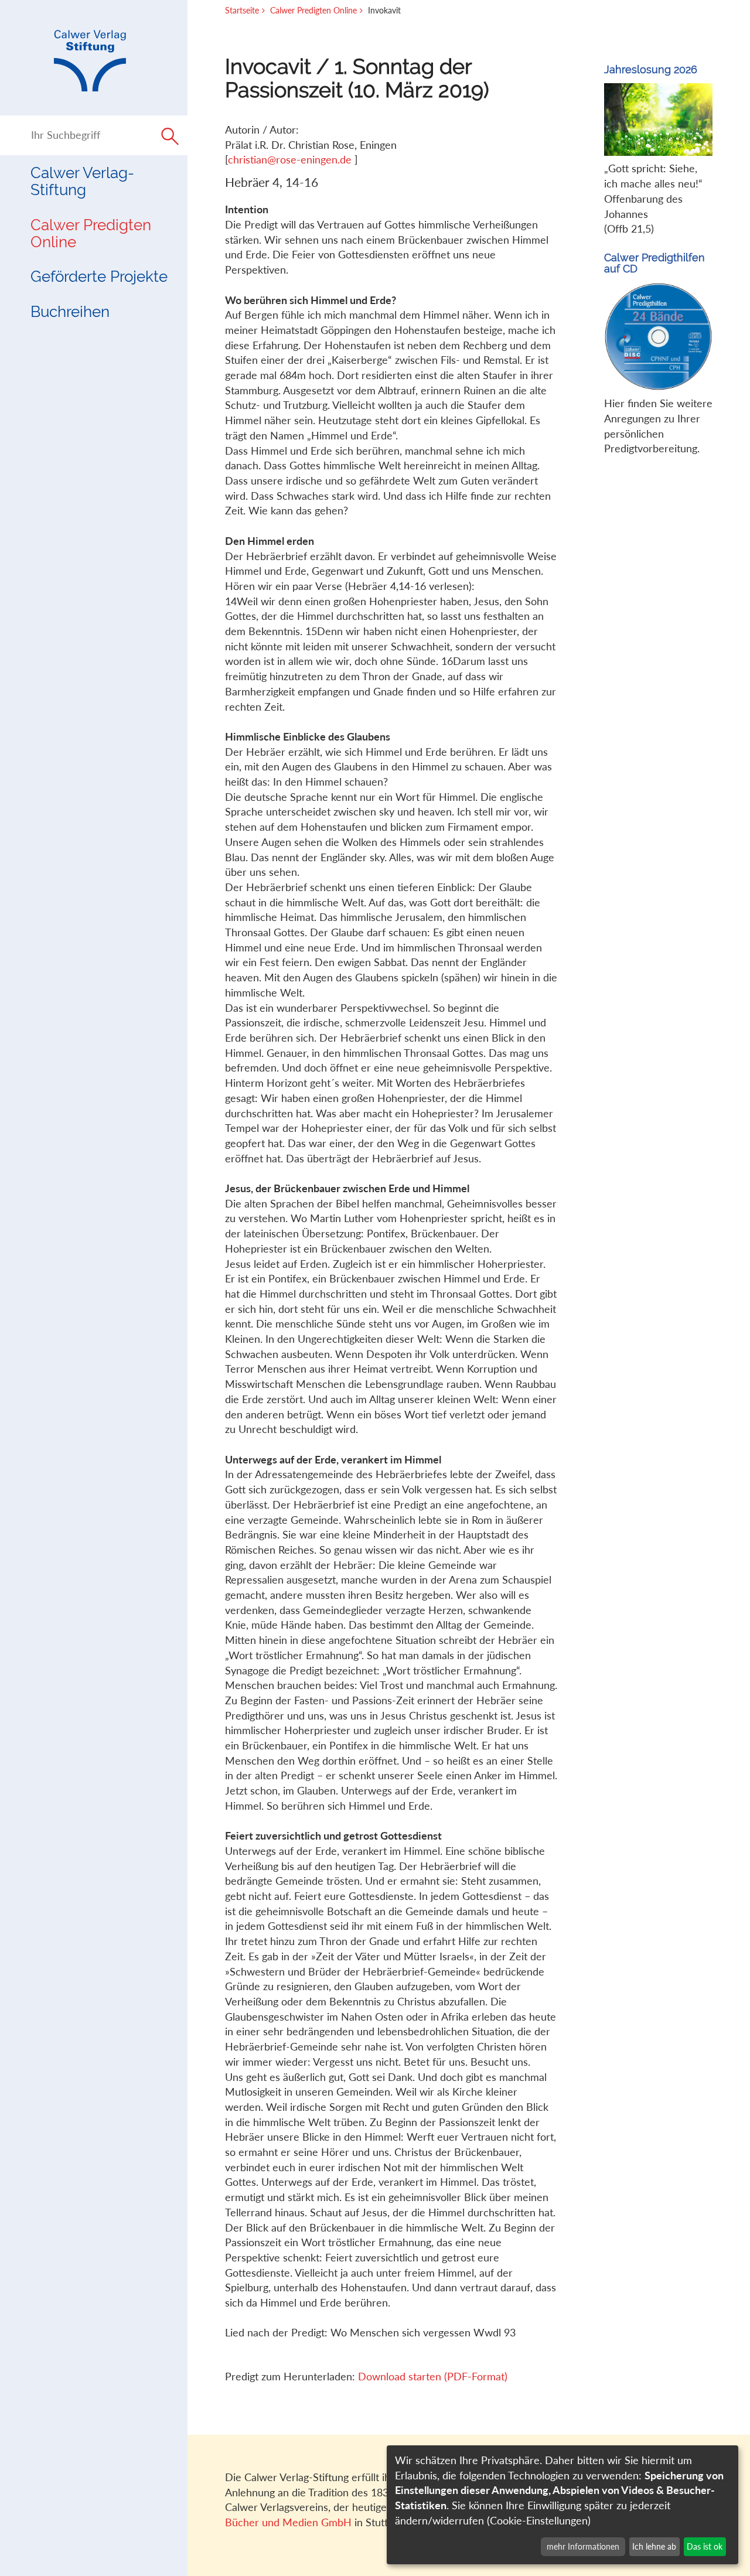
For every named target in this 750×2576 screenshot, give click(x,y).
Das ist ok (705, 2546)
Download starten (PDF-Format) (433, 2376)
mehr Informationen (583, 2546)
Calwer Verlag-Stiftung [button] (82, 181)
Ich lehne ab (654, 2546)
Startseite (242, 10)
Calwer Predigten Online (91, 233)
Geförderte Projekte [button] (99, 277)
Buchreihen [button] (70, 312)
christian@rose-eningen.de (291, 159)
